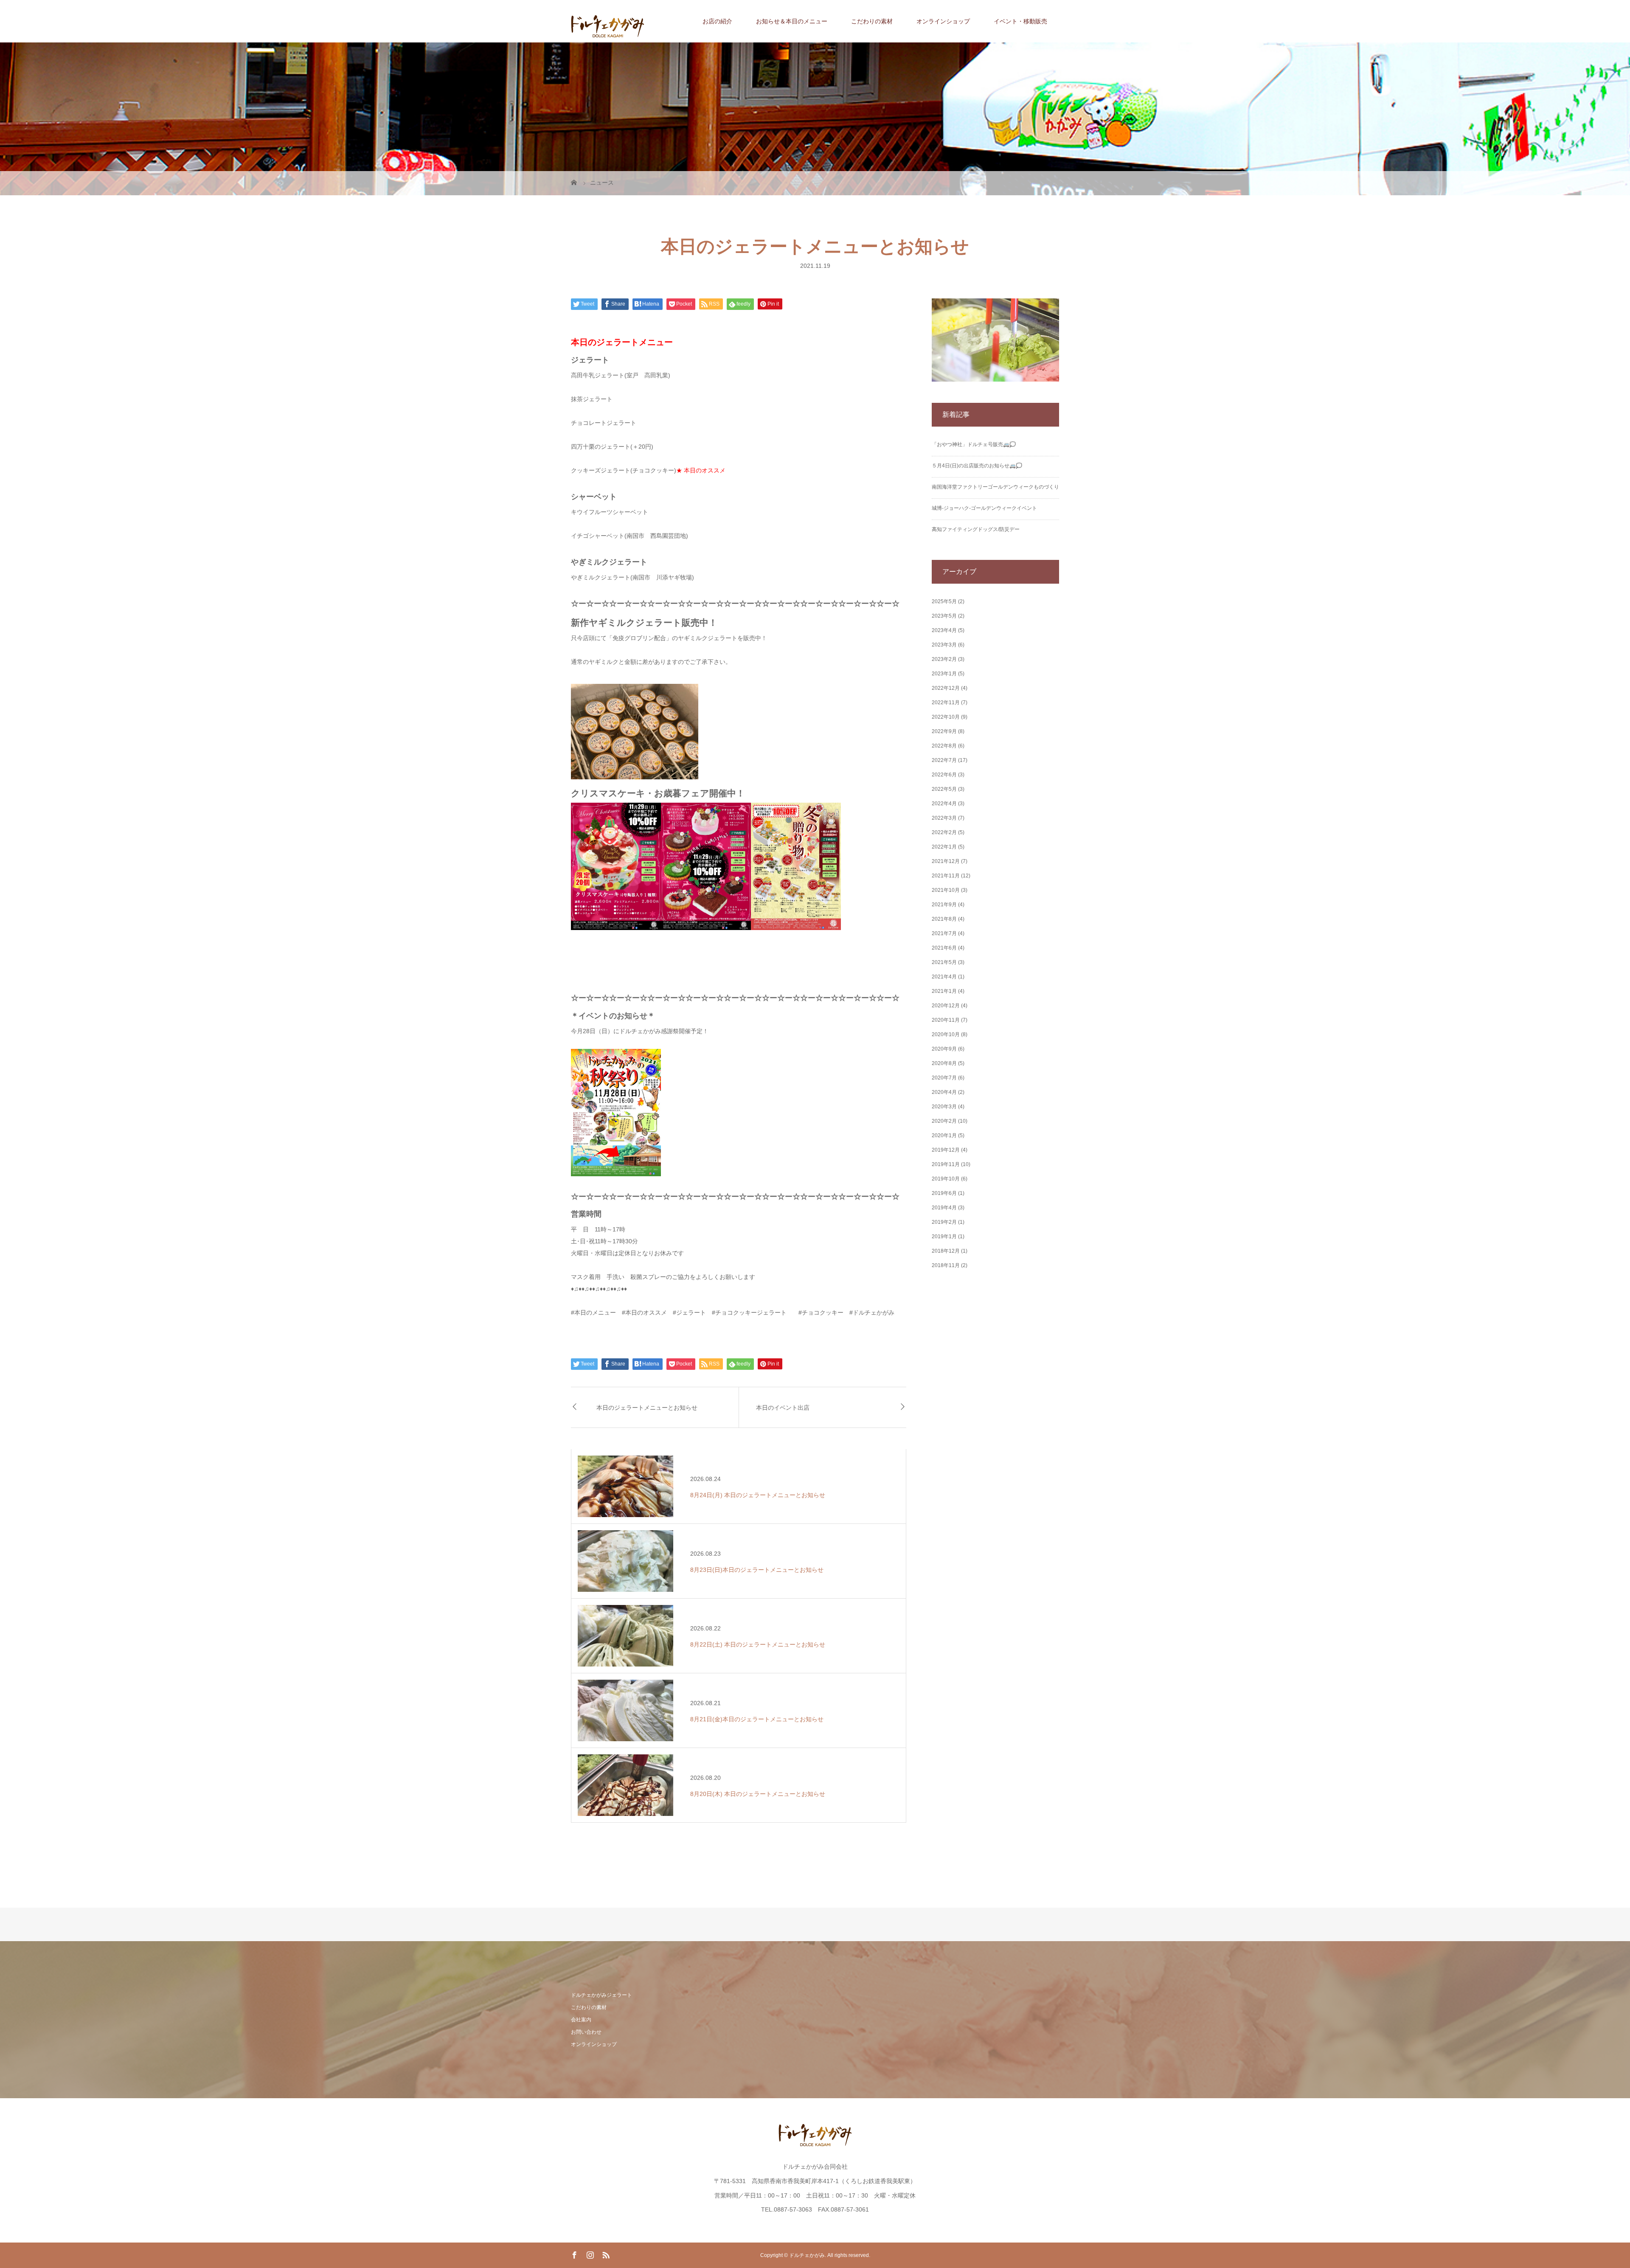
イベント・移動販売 (1020, 21)
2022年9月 (944, 731)
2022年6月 (944, 775)
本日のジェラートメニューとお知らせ (647, 1407)
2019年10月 (946, 1179)
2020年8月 (944, 1063)
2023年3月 (944, 645)
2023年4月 (944, 630)
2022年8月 (944, 746)
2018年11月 (946, 1265)
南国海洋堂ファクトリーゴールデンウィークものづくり (995, 487)
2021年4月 (944, 977)
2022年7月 (944, 760)
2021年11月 (946, 876)
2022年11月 (946, 703)
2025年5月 (944, 601)
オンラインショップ (943, 21)
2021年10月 (946, 890)
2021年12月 (946, 861)
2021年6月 (944, 948)
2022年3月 (944, 818)
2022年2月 (944, 832)
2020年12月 (946, 1006)
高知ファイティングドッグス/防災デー (976, 529)
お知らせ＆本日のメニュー (792, 21)
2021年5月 (944, 962)
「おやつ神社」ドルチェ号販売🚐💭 (974, 444)
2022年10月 (946, 717)
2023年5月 (944, 616)
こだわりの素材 (872, 21)
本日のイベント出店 (783, 1407)
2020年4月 (944, 1092)
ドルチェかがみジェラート (601, 1995)
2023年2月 (944, 659)
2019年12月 (946, 1150)
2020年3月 (944, 1107)
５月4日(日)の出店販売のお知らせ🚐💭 (977, 466)
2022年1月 (944, 847)
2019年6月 (944, 1193)
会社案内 (581, 2020)
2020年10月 (946, 1034)
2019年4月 (944, 1208)
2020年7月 (944, 1078)
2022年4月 (944, 804)
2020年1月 (944, 1135)
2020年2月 (944, 1121)
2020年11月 (946, 1020)
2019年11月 (946, 1164)
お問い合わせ (586, 2032)
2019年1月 (944, 1237)
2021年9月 (944, 905)
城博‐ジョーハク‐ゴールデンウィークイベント (984, 508)
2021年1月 (944, 991)
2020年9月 (944, 1049)
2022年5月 (944, 789)
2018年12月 (946, 1251)
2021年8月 (944, 919)
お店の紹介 (717, 21)
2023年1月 (944, 674)
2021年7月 (944, 933)
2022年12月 (946, 688)
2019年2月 (944, 1222)
